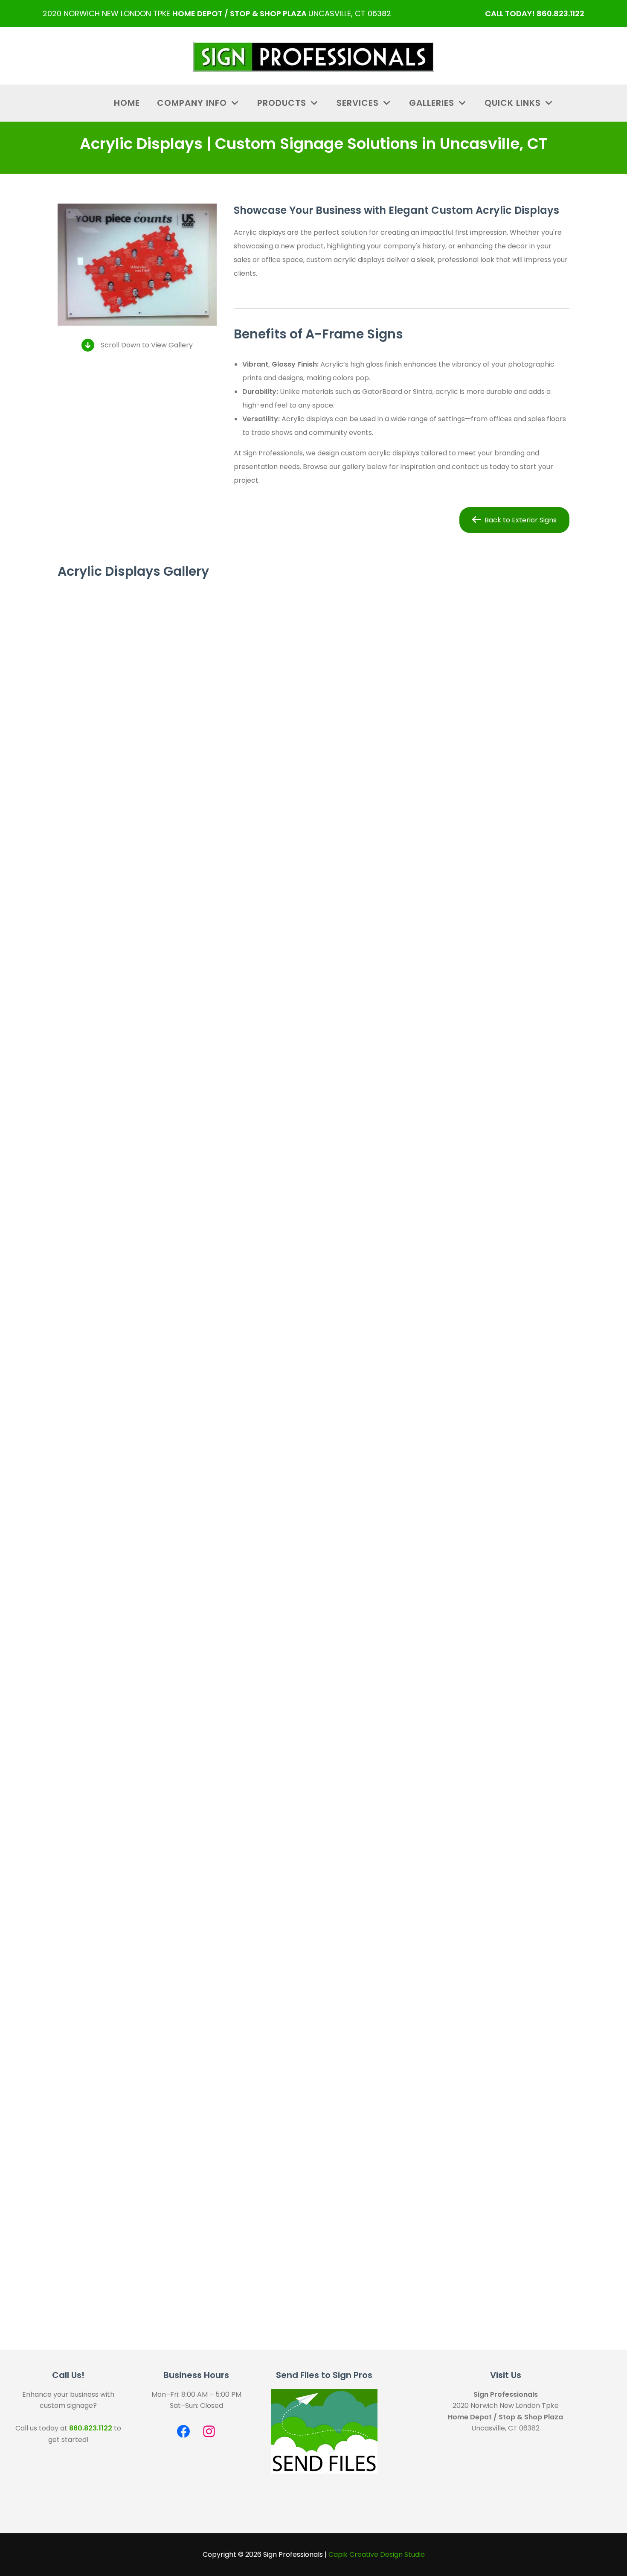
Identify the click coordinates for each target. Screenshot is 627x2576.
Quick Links (514, 103)
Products (283, 103)
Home (127, 103)
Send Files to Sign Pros (324, 2375)
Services (359, 103)
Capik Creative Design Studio (377, 2554)
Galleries (433, 103)
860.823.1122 (91, 2428)
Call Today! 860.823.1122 (535, 13)
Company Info (193, 103)
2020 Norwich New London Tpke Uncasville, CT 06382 (217, 13)
